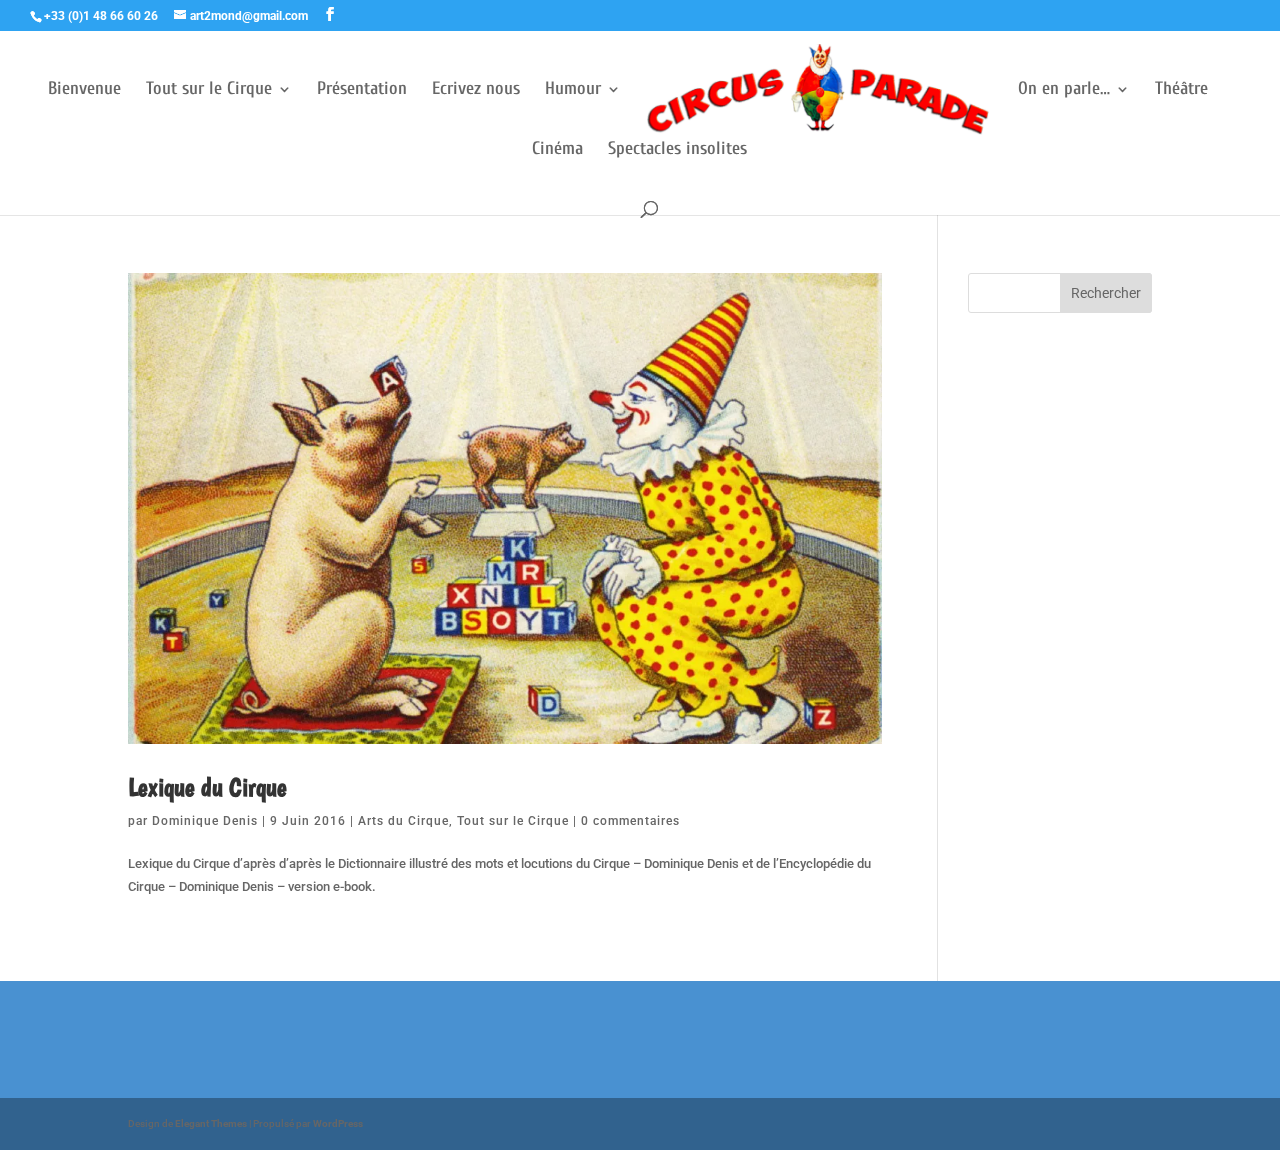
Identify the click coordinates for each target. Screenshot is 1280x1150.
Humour (573, 90)
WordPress (338, 1123)
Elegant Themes (211, 1123)
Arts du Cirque (403, 821)
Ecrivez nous (476, 90)
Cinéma (557, 150)
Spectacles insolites (677, 150)
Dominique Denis (205, 821)
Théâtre (1181, 90)
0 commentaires (630, 821)
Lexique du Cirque (207, 786)
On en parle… (1064, 90)
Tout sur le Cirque (209, 90)
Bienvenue (84, 90)
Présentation (362, 90)
